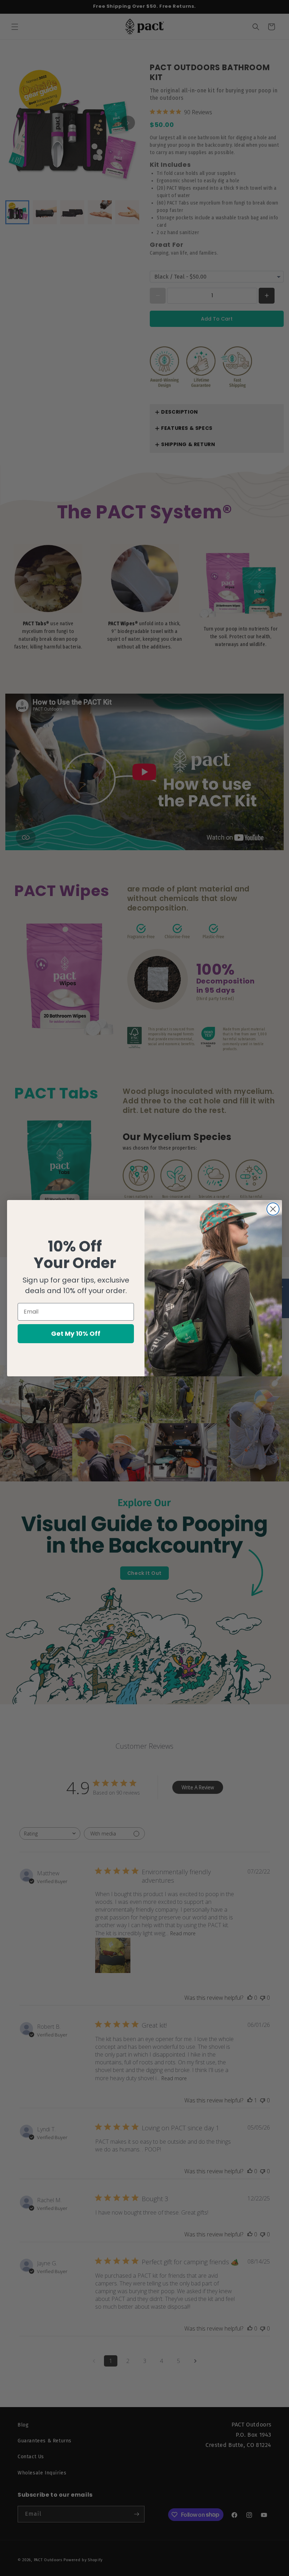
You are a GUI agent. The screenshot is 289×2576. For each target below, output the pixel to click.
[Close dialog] (273, 1209)
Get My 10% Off (76, 1333)
